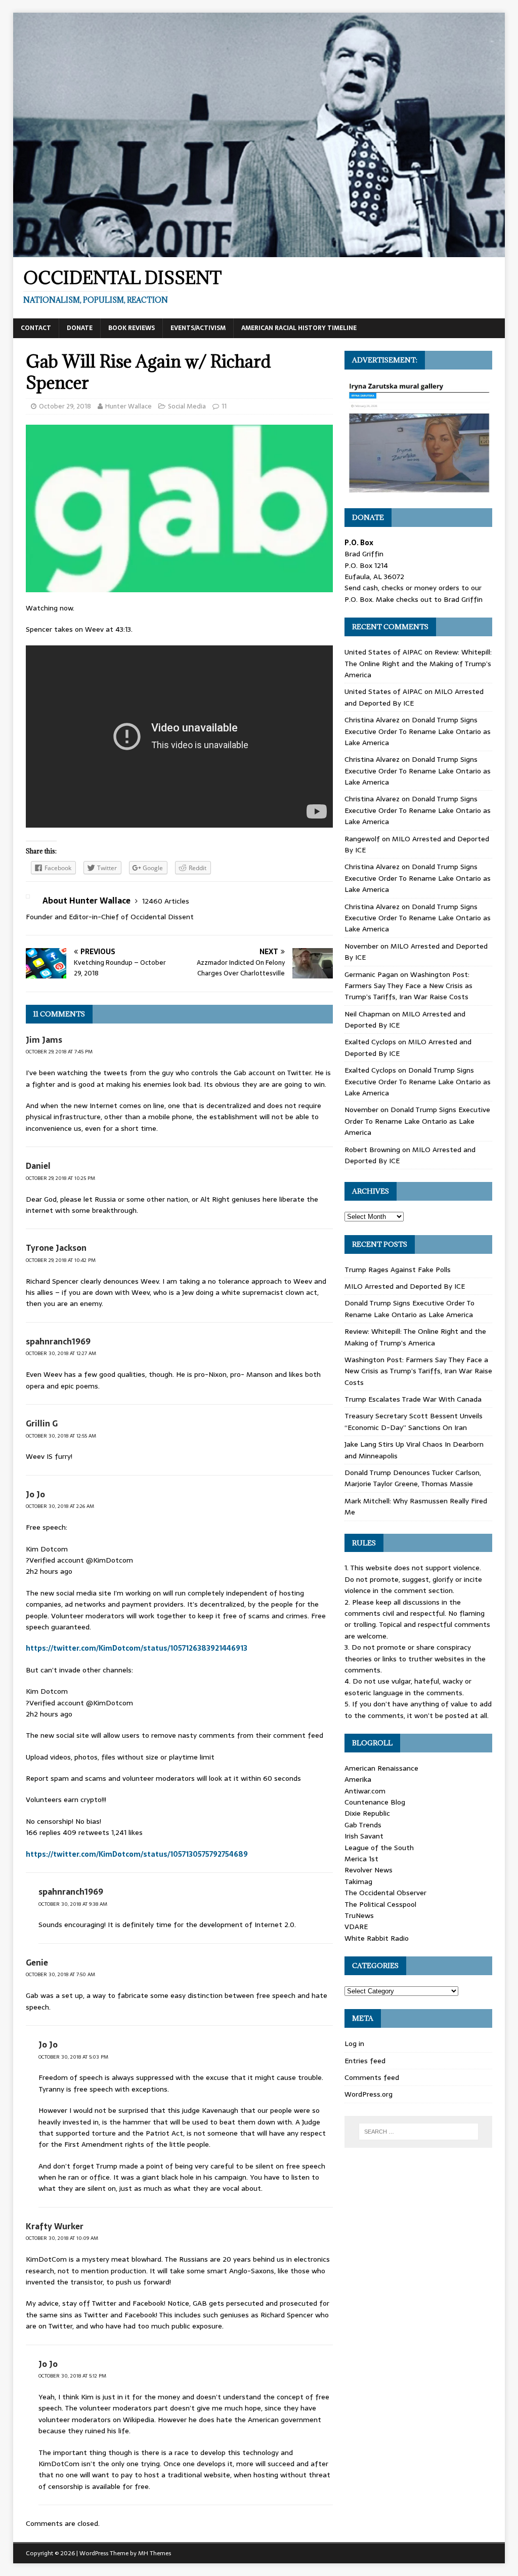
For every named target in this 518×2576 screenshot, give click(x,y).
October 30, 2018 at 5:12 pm (72, 2376)
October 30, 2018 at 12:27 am (61, 1353)
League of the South (379, 1848)
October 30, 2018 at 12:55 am (61, 1436)
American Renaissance (381, 1768)
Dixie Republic (367, 1813)
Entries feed (365, 2061)
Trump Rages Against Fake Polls (398, 1270)
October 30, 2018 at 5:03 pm (73, 2057)
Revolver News (369, 1870)
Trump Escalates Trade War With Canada (413, 1399)
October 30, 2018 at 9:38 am (73, 1904)
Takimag (358, 1882)
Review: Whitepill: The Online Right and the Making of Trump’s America (418, 663)
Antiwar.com (365, 1791)
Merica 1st (361, 1859)
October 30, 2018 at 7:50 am (60, 1974)
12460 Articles (166, 901)
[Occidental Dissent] (259, 251)
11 (224, 406)
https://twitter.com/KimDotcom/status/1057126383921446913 (137, 1648)
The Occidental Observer (385, 1893)
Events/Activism (198, 328)
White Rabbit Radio (377, 1938)
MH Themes (155, 2553)
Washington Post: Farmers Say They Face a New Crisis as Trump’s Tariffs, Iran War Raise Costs (408, 986)
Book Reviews (132, 328)
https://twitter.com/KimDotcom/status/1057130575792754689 (137, 1854)
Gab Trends (363, 1825)
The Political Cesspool (380, 1904)
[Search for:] (419, 2132)
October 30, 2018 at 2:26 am (60, 1506)
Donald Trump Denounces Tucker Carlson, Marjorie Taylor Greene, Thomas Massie (413, 1478)
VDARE (356, 1927)
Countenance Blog (375, 1802)
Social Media (187, 406)
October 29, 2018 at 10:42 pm (61, 1260)
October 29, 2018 (65, 406)
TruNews (359, 1915)
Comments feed (372, 2077)
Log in (354, 2043)
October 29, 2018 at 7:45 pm (59, 1052)
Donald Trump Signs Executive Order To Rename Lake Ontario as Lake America (418, 731)
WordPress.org (369, 2094)
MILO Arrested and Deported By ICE (405, 1286)
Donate (80, 328)
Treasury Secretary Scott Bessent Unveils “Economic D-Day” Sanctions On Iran (414, 1421)
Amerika (358, 1779)
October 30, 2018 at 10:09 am (62, 2238)
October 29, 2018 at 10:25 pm (60, 1178)
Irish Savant (364, 1836)
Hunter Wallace (128, 406)
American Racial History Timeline (299, 328)
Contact (36, 328)
